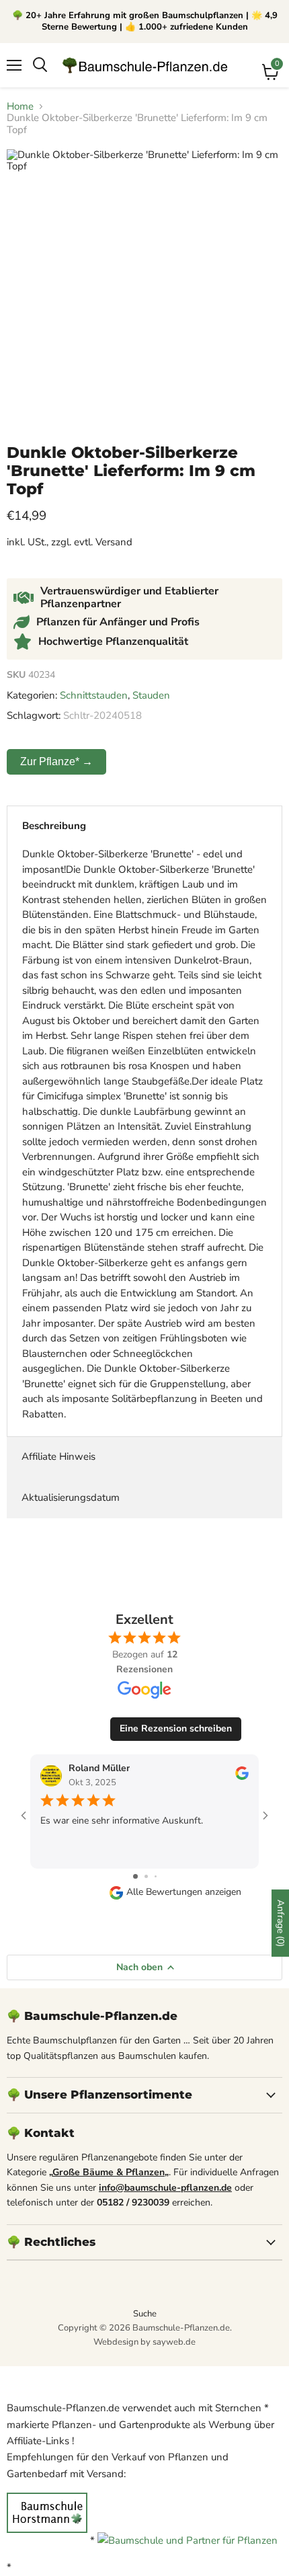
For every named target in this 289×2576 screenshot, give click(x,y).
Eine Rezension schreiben (176, 1728)
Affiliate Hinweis (58, 1456)
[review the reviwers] (242, 1777)
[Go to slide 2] (146, 1876)
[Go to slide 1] (135, 1876)
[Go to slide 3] (156, 1876)
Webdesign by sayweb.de (144, 2342)
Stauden (151, 695)
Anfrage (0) (281, 1923)
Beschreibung (54, 826)
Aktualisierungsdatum (71, 1497)
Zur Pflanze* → (56, 762)
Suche (145, 2314)
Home (20, 107)
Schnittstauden (94, 695)
